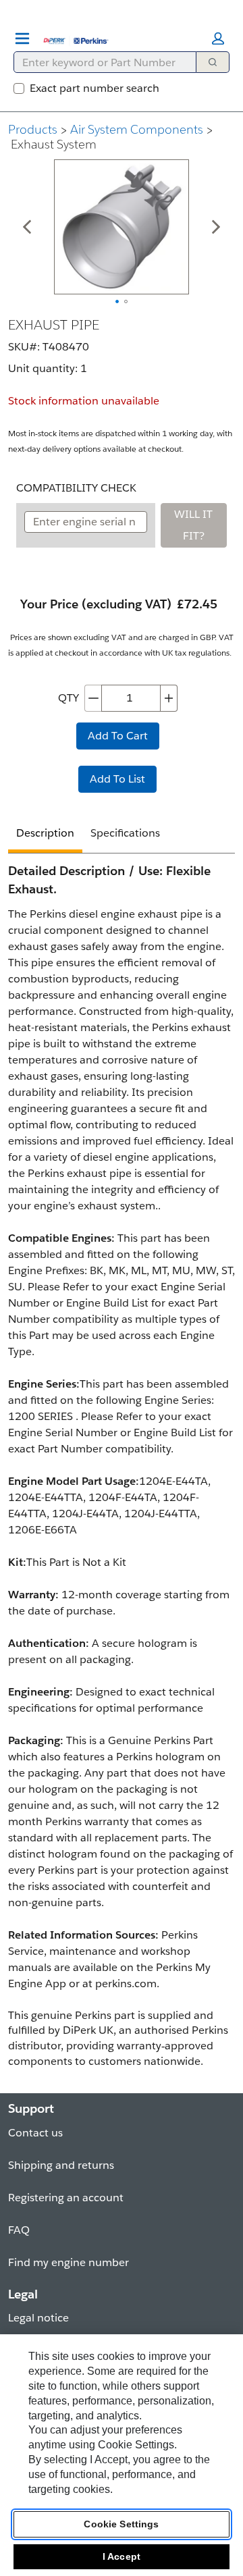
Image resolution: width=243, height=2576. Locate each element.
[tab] (45, 835)
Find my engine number (69, 2262)
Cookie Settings (121, 2524)
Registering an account (66, 2198)
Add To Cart (118, 736)
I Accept (122, 2556)
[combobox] (100, 62)
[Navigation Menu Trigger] (22, 38)
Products (33, 129)
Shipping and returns (61, 2165)
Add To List (117, 779)
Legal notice (38, 2318)
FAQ (19, 2230)
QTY (69, 698)
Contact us (35, 2133)
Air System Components (137, 129)
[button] (218, 38)
